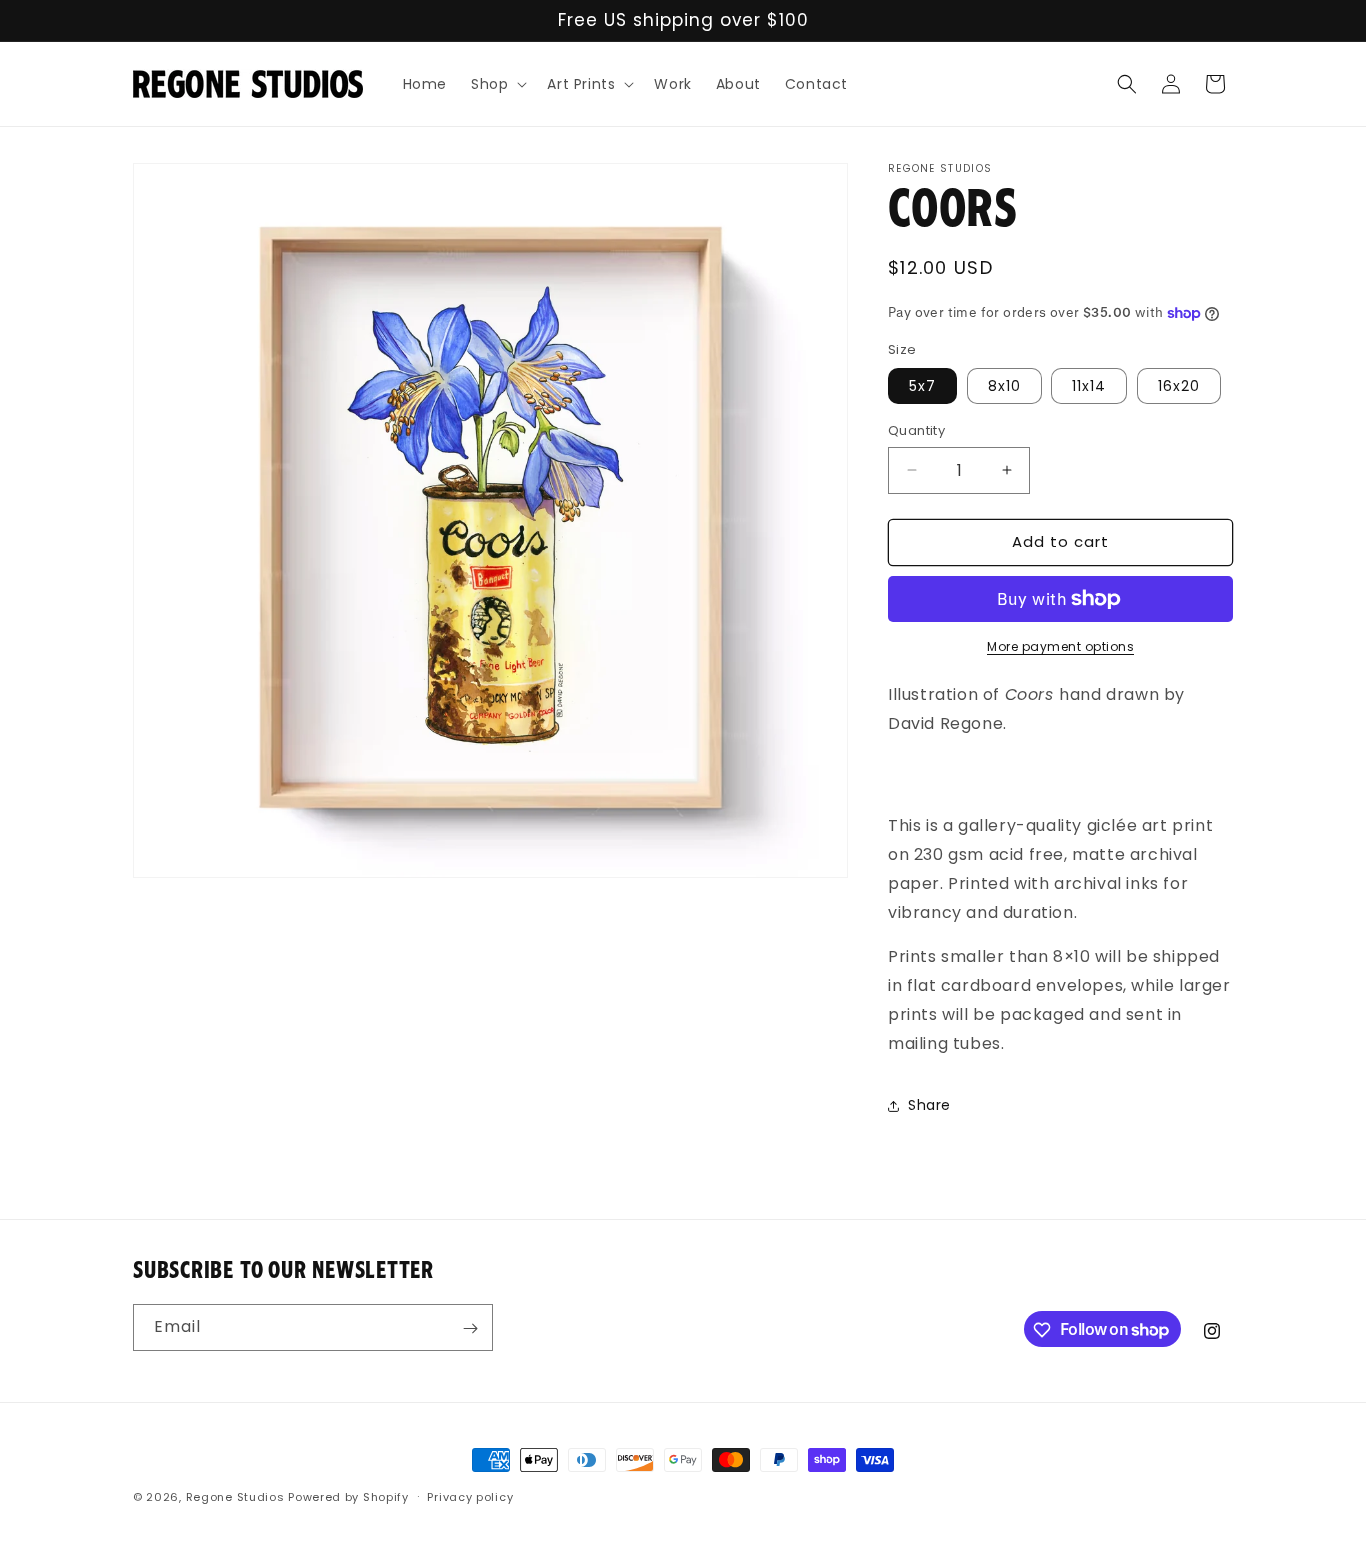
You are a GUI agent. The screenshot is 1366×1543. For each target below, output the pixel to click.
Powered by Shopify (348, 1497)
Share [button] (929, 1105)
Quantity (916, 430)
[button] (497, 84)
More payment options (1060, 646)
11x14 (1089, 386)
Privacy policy (470, 1496)
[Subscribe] (470, 1328)
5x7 (922, 386)
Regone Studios (235, 1497)
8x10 (1004, 386)
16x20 (1179, 386)
